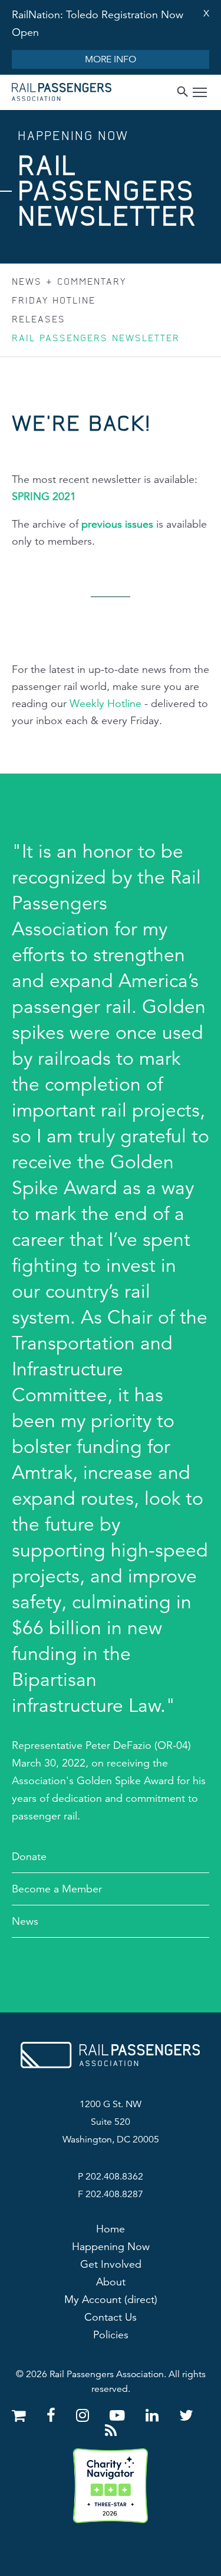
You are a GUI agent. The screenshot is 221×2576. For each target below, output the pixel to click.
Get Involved (111, 2264)
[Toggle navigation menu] (200, 94)
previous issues (117, 524)
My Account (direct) (111, 2300)
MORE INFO (111, 59)
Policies (111, 2335)
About (111, 2282)
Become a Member (57, 1889)
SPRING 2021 (44, 496)
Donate (29, 1857)
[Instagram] (85, 2416)
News (25, 1921)
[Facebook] (53, 2416)
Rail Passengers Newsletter (96, 338)
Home (111, 2229)
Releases (39, 319)
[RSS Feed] (111, 2431)
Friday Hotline (54, 300)
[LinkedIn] (154, 2416)
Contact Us (111, 2317)
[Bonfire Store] (21, 2416)
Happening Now (111, 2247)
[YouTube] (119, 2416)
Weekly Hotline (105, 704)
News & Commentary (69, 281)
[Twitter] (186, 2416)
